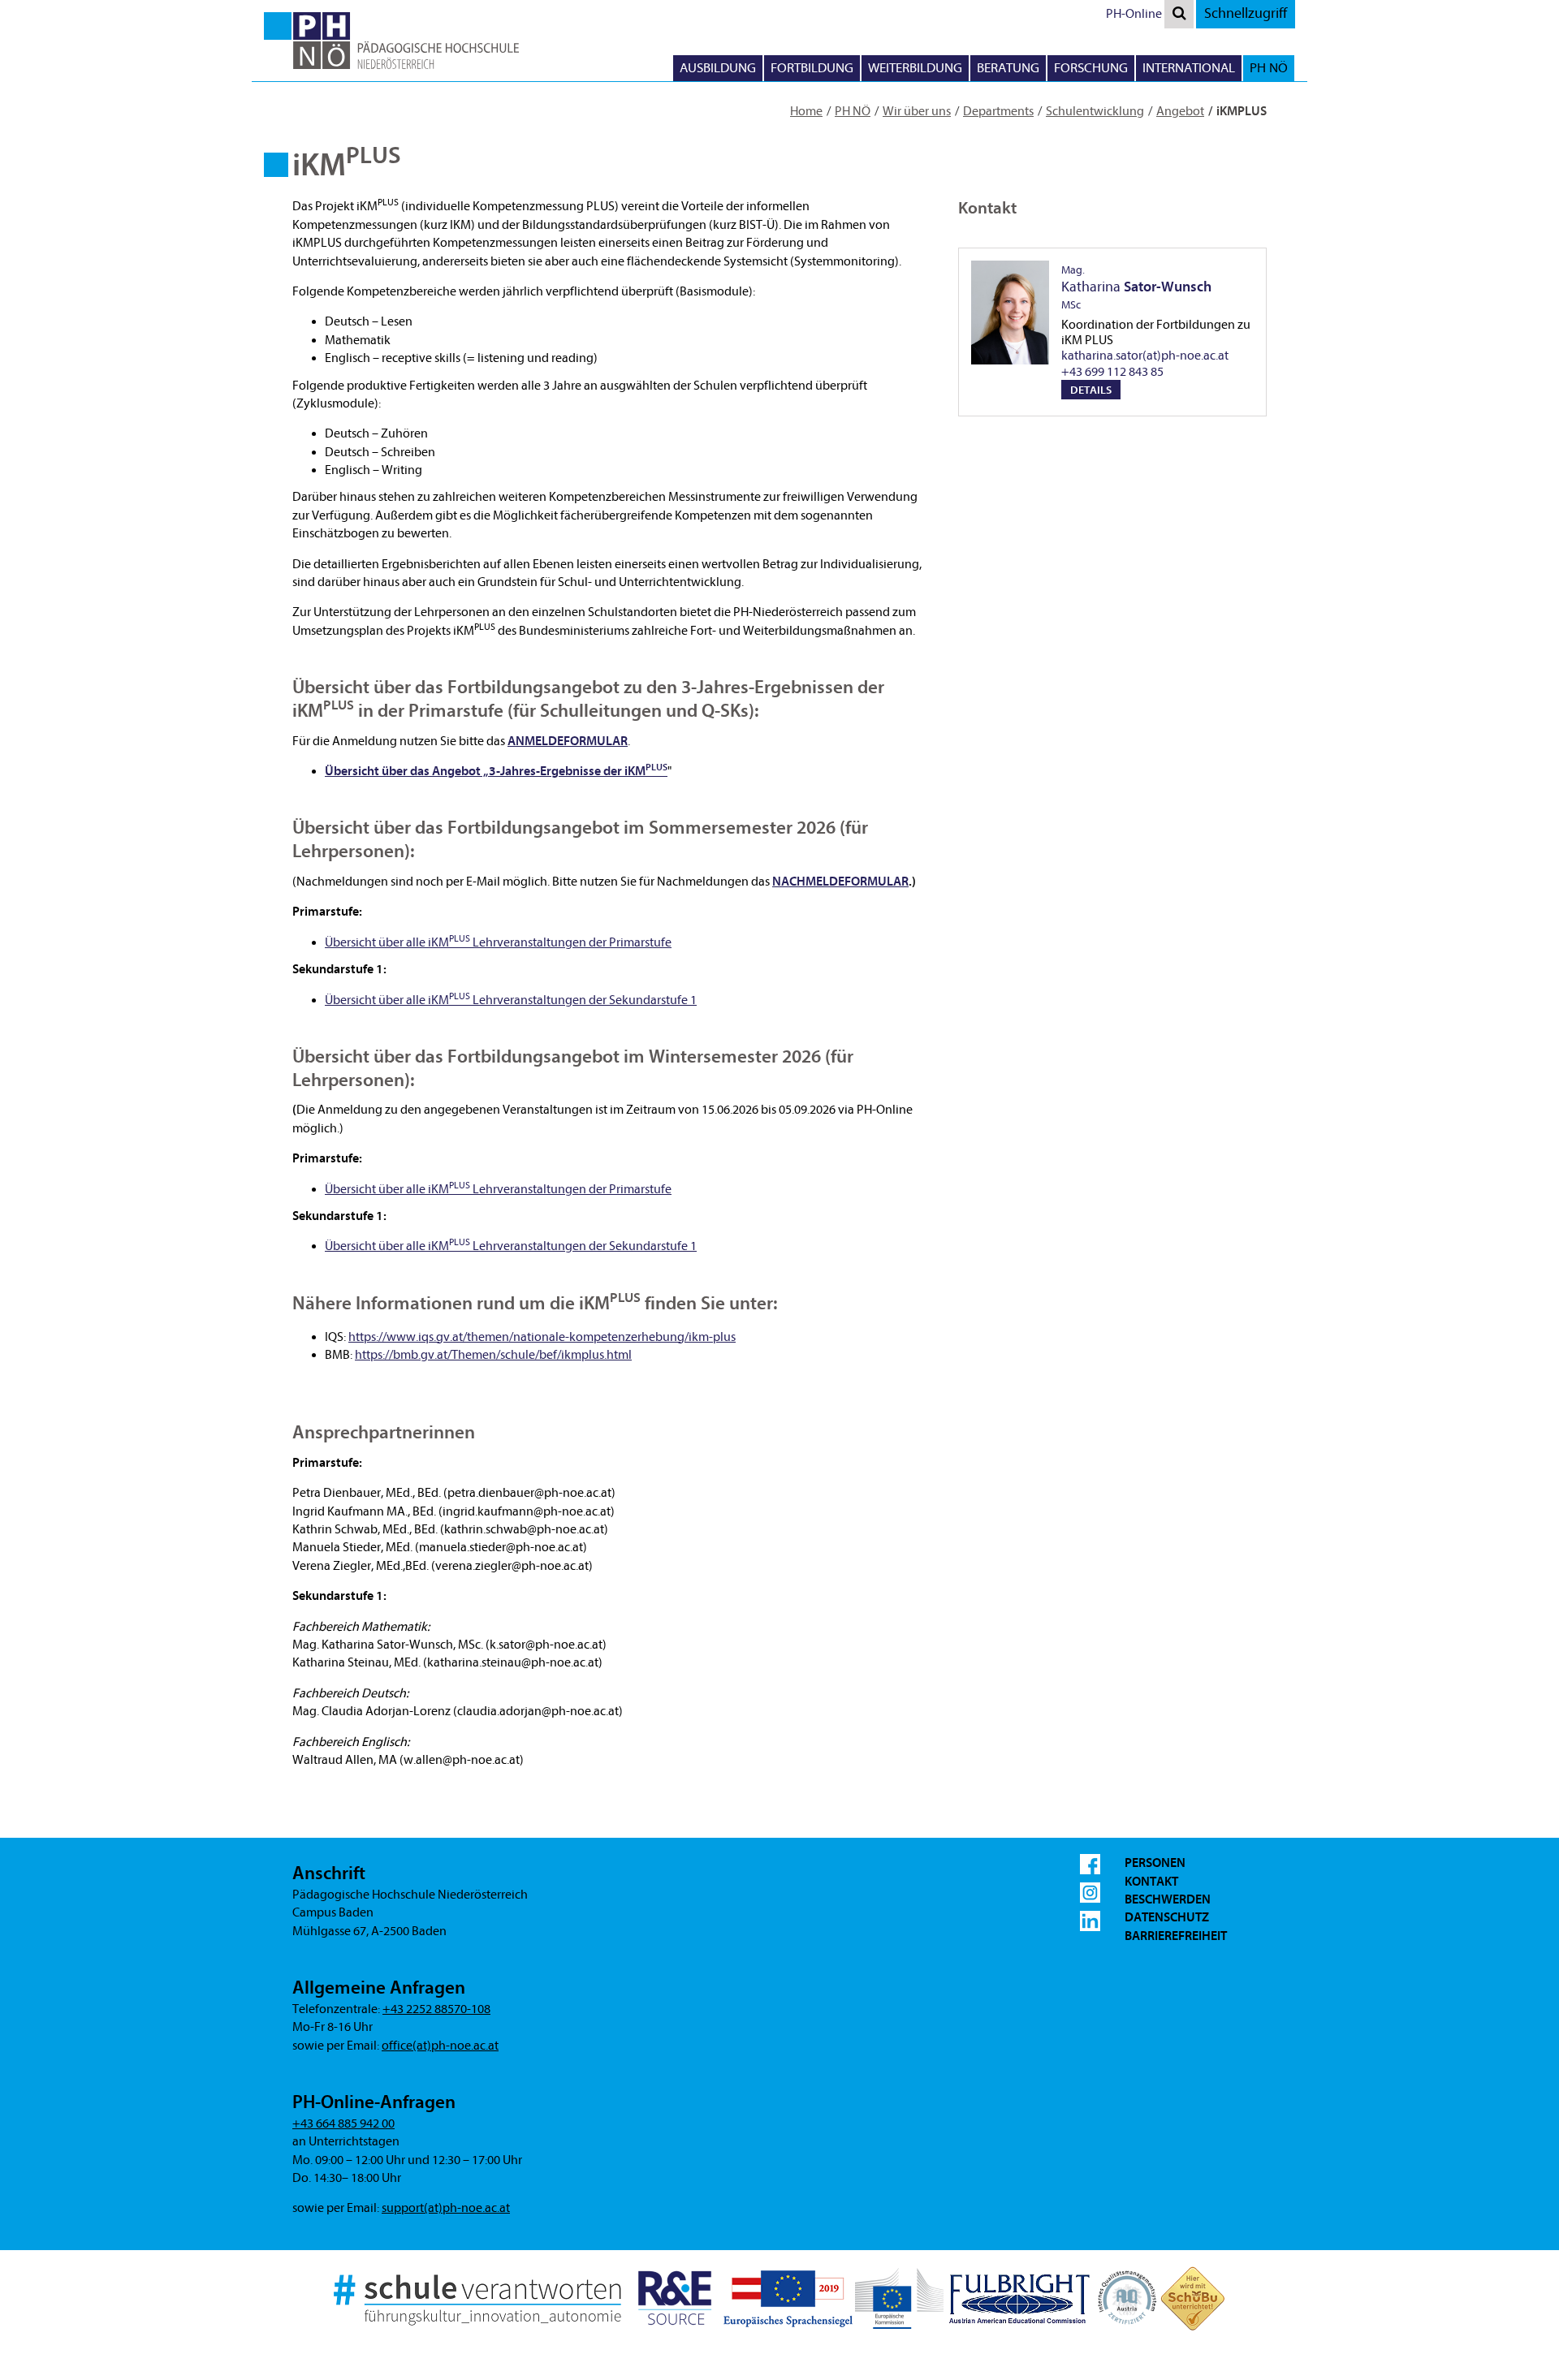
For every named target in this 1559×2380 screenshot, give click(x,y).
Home (806, 111)
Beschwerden (1168, 1899)
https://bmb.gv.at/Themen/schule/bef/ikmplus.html (493, 1355)
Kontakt (1151, 1882)
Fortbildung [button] (812, 68)
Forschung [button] (1091, 68)
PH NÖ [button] (1269, 68)
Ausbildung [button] (718, 68)
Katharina (1136, 287)
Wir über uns (917, 111)
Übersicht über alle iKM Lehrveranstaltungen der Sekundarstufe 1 (511, 1246)
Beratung (1008, 68)
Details (1091, 390)
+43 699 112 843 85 (1112, 372)
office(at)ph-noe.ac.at (440, 2046)
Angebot (1180, 111)
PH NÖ (853, 111)
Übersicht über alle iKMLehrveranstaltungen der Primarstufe (498, 942)
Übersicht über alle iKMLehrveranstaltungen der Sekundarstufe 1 (511, 1000)
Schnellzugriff (1246, 13)
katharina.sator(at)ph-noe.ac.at (1145, 356)
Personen (1155, 1863)
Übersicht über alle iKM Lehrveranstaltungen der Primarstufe (498, 1189)
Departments (998, 111)
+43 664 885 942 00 (343, 2123)
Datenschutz (1167, 1917)
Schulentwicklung (1095, 111)
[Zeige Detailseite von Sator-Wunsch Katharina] (1010, 313)
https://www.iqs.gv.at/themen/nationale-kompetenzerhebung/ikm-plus (542, 1337)
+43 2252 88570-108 (436, 2009)
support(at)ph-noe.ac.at (446, 2208)
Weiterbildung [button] (915, 68)
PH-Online (1134, 14)
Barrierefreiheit (1176, 1936)
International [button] (1189, 68)
